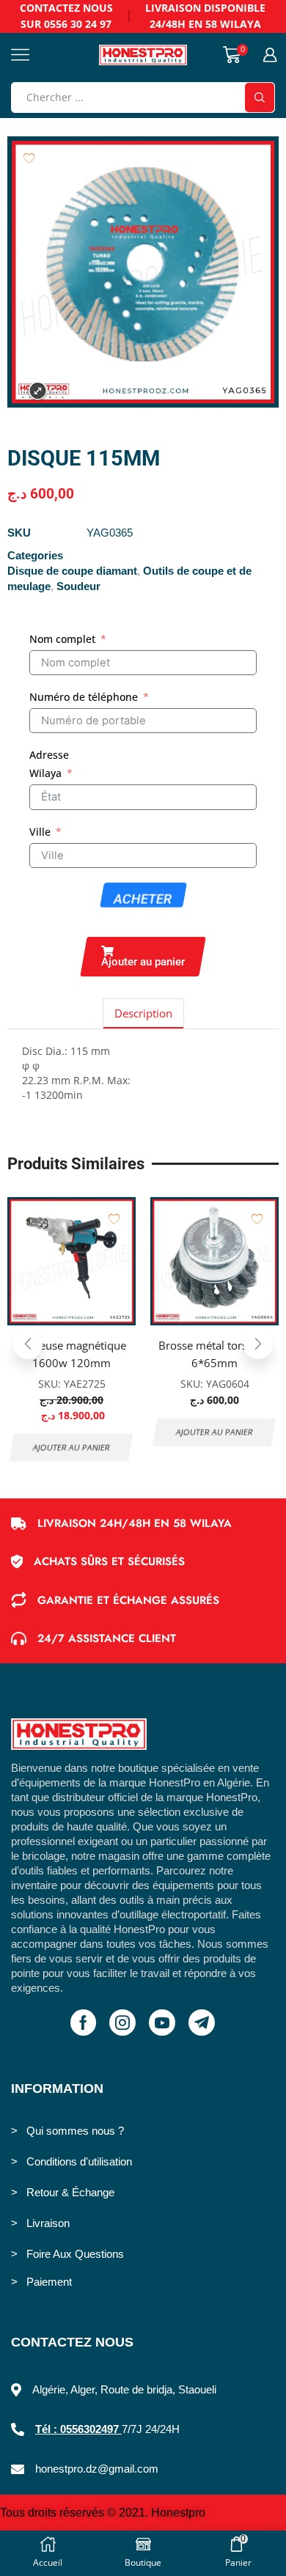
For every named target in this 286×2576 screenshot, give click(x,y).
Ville (40, 832)
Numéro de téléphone (84, 697)
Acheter (143, 899)
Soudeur (78, 586)
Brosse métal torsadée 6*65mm (215, 1354)
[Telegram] (202, 2023)
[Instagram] (122, 2023)
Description (143, 1013)
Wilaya (45, 773)
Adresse (49, 755)
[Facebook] (83, 2023)
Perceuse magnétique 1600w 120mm (72, 1354)
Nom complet (62, 639)
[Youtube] (162, 2023)
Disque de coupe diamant (72, 571)
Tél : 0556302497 (78, 2429)
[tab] (143, 1013)
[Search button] (260, 97)
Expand (38, 391)
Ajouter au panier (72, 1447)
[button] (143, 957)
